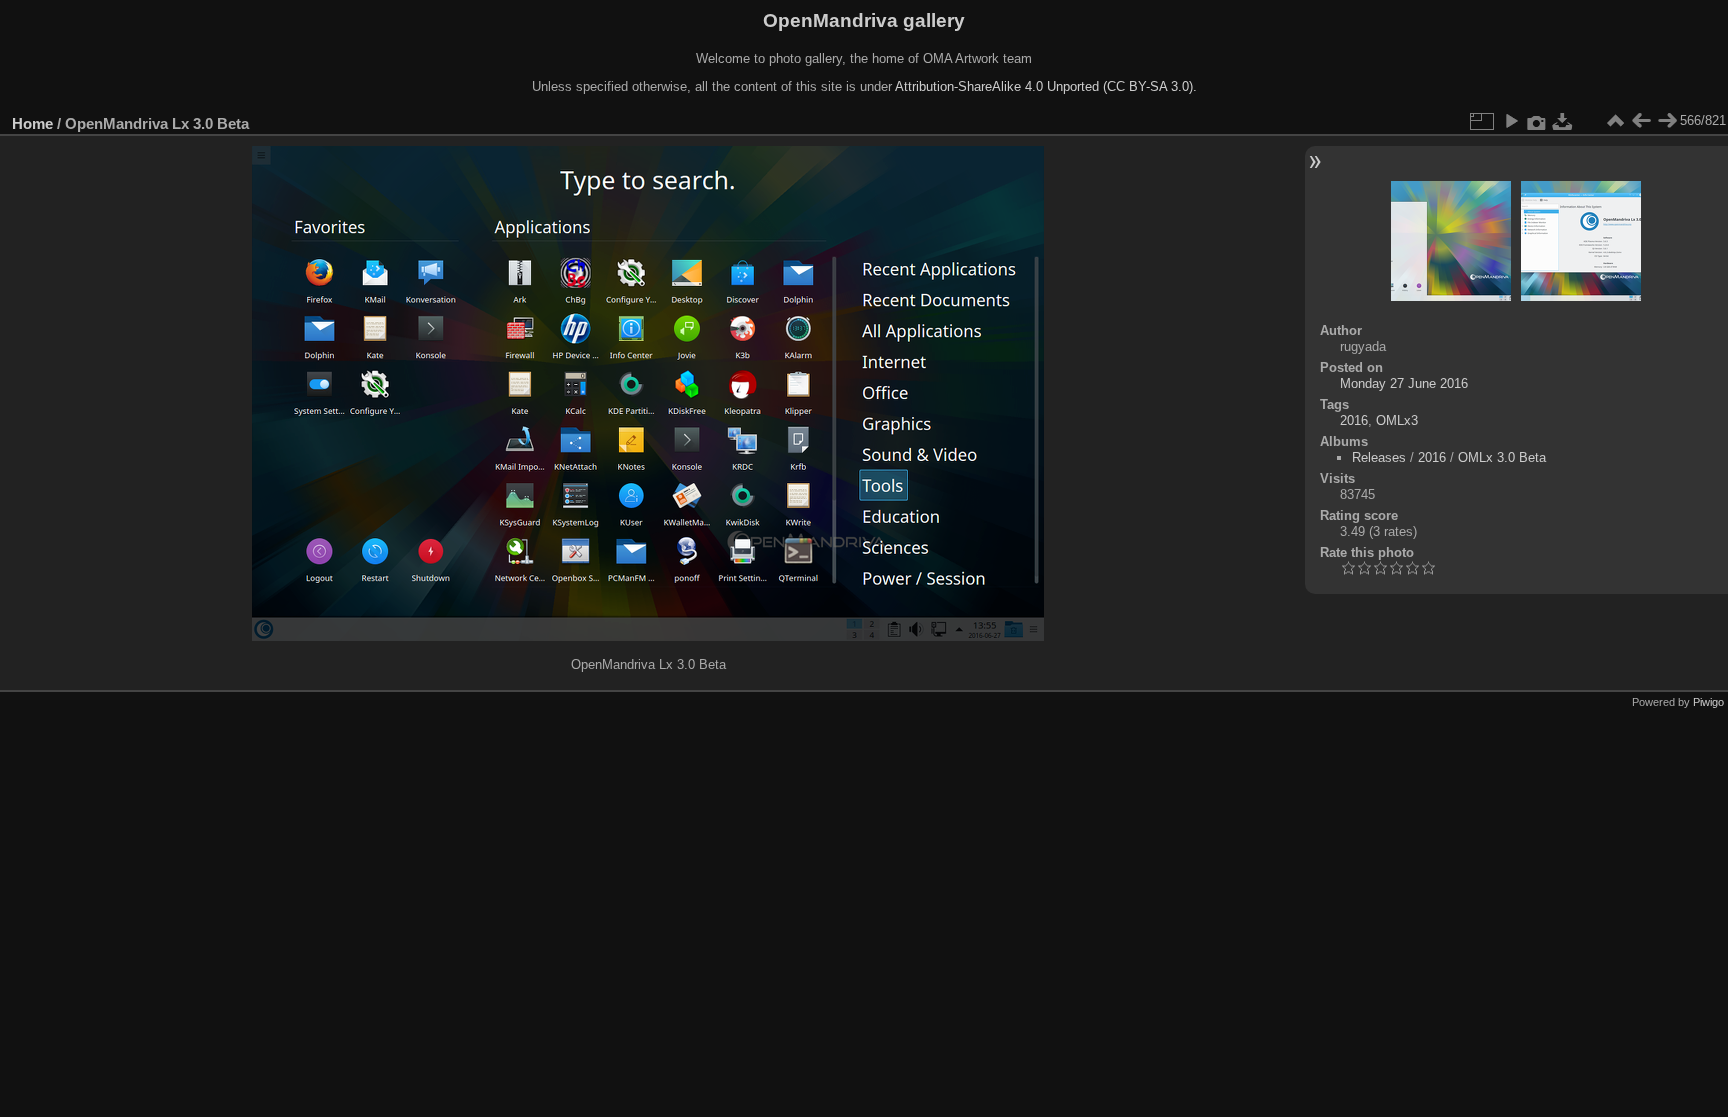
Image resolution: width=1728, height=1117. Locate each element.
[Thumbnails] (1615, 121)
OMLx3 (1397, 420)
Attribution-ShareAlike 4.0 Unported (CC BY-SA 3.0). (1046, 86)
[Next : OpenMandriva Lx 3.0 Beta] (1667, 121)
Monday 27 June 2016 (1404, 383)
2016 (1354, 420)
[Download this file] (1563, 121)
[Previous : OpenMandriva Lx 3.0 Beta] (1641, 121)
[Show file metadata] (1537, 121)
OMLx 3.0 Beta (1502, 457)
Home (32, 123)
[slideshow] (1511, 121)
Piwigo (1708, 702)
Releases (1379, 457)
